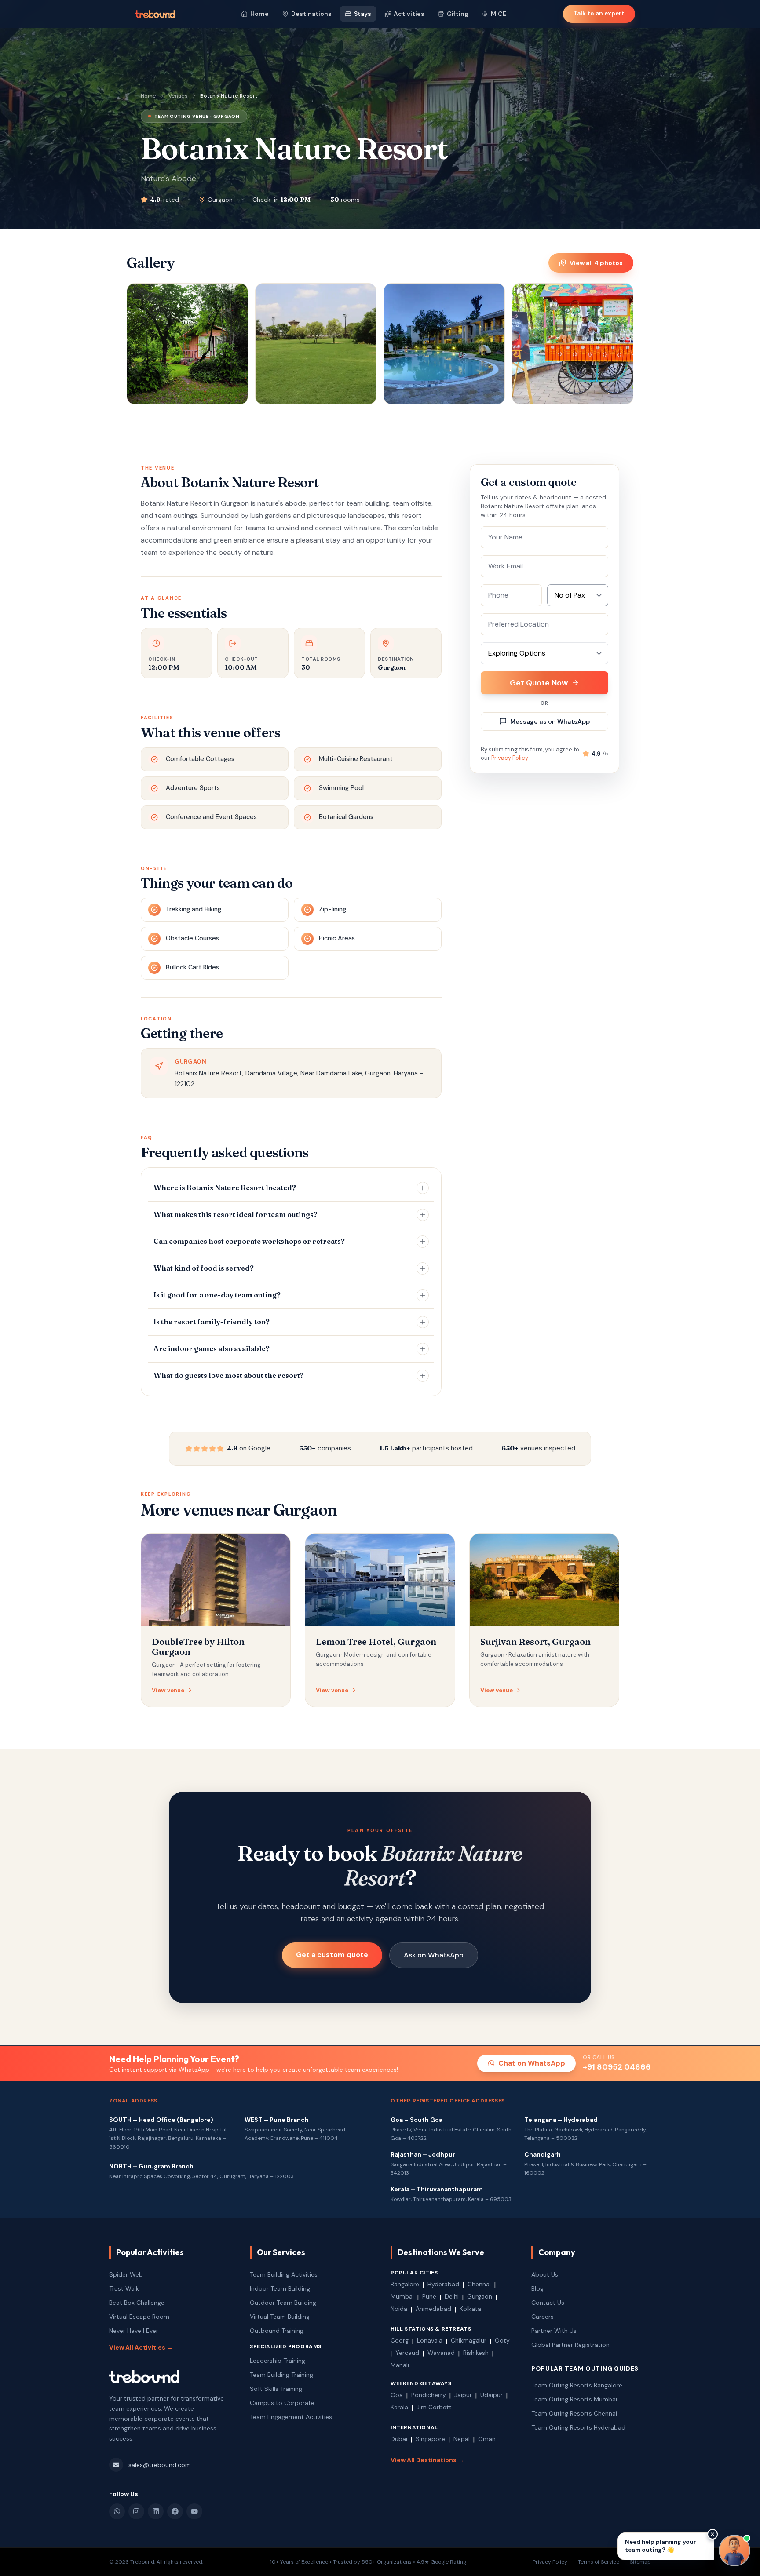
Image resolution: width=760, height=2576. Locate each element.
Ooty (502, 2340)
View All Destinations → (427, 2460)
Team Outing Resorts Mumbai (574, 2399)
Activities (409, 14)
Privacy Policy (510, 758)
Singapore (430, 2439)
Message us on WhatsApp (550, 721)
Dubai (399, 2439)
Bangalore (405, 2284)
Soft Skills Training (276, 2389)
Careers (543, 2317)
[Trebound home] (155, 14)
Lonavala (430, 2340)
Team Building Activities (284, 2274)
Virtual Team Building (280, 2317)
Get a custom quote (332, 1955)
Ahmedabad (433, 2309)
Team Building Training (281, 2375)
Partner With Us (554, 2331)
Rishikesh (476, 2353)
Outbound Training (277, 2331)
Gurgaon (480, 2296)
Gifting (458, 14)
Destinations (311, 14)
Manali (400, 2365)
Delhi (452, 2296)
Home (259, 14)
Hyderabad (443, 2284)
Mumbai (402, 2296)
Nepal (462, 2439)
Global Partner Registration (570, 2345)
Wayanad (441, 2353)
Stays (363, 14)
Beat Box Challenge (137, 2303)
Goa (397, 2395)
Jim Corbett (434, 2407)
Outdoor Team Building (283, 2303)
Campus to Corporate (282, 2403)
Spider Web (126, 2274)
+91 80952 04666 (617, 2067)
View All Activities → (141, 2347)
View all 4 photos (596, 263)
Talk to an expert (599, 13)
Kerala (399, 2407)
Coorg (400, 2340)
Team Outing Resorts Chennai (574, 2413)
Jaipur (463, 2395)
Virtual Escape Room (139, 2317)
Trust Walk (124, 2288)
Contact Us (548, 2303)
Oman (487, 2439)
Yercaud (407, 2353)
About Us (545, 2274)
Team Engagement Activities (291, 2417)
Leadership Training (278, 2361)
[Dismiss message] (712, 2534)
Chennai (479, 2284)
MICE (499, 14)
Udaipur (491, 2395)
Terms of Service (599, 2562)
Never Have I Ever (134, 2331)
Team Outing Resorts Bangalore (577, 2385)
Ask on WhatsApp (434, 1955)
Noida (399, 2309)
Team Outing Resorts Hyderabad (578, 2427)
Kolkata (470, 2309)
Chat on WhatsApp (532, 2063)
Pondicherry (429, 2395)
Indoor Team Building (280, 2288)
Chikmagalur (469, 2340)
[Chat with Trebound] (734, 2550)
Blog (537, 2288)
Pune (429, 2296)
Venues (178, 96)
